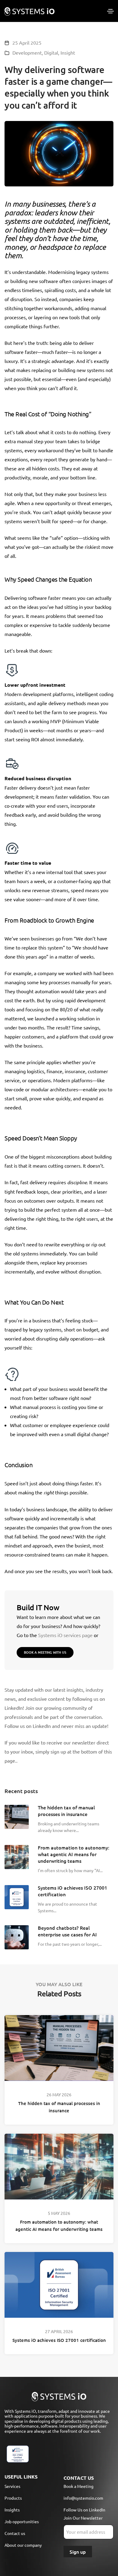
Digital (51, 52)
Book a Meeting (79, 2486)
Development (27, 52)
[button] (45, 1653)
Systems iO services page (65, 1635)
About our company (23, 2545)
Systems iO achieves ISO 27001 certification (59, 2340)
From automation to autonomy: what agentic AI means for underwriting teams (59, 2225)
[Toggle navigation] (110, 11)
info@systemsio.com (83, 2498)
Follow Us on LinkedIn (84, 2510)
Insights (12, 2510)
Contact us (15, 2533)
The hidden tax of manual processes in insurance (59, 2107)
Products (13, 2498)
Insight (68, 52)
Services (12, 2486)
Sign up (78, 2552)
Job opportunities (22, 2521)
